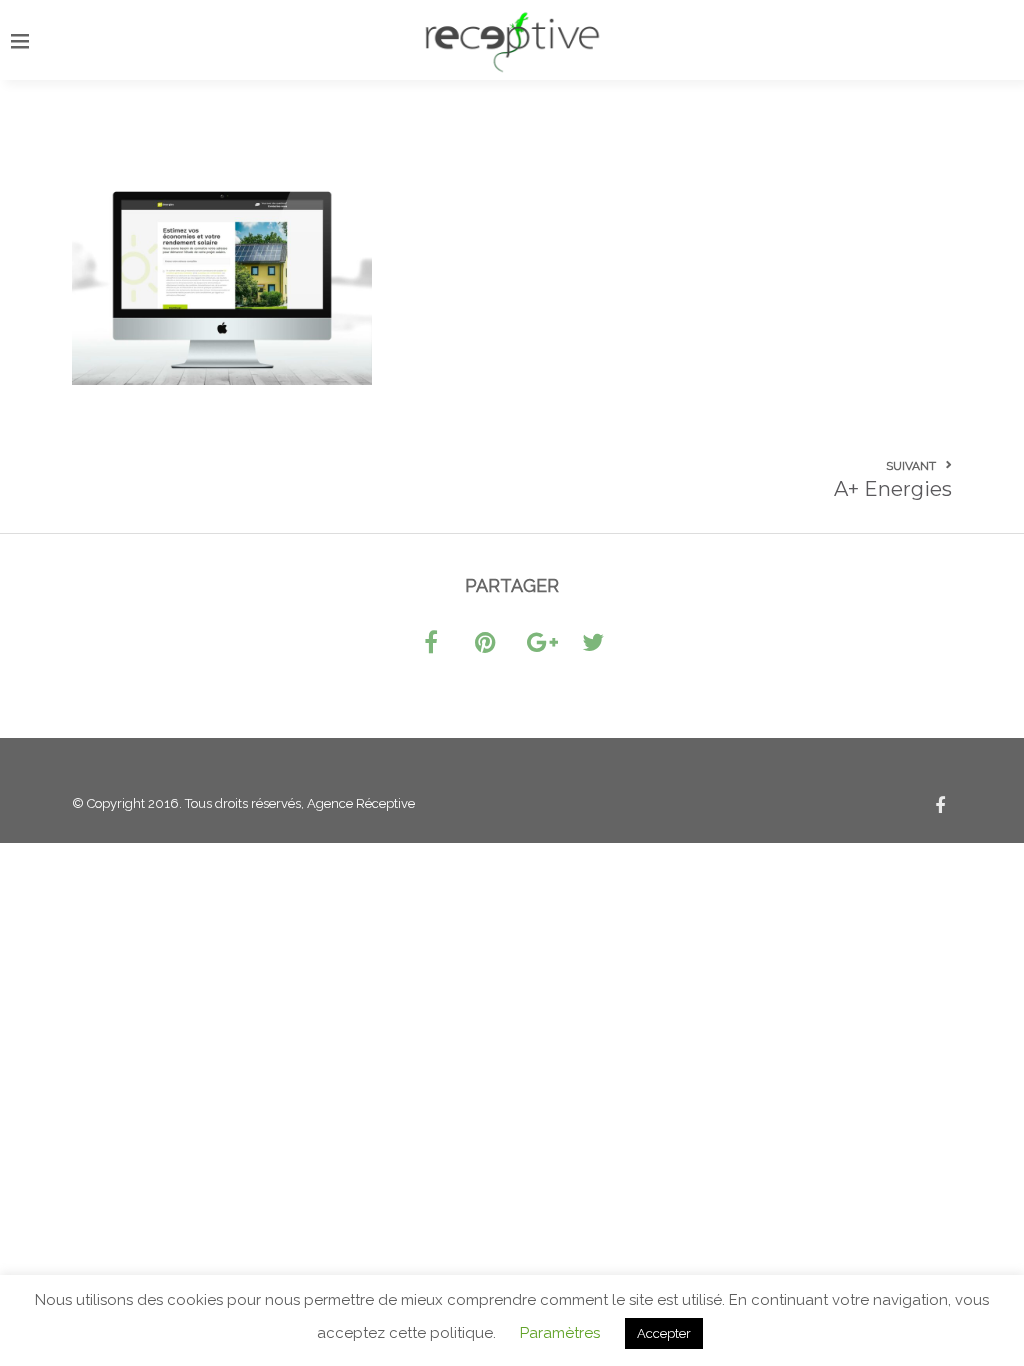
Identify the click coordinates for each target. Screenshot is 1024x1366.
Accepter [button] (664, 1333)
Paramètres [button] (560, 1333)
